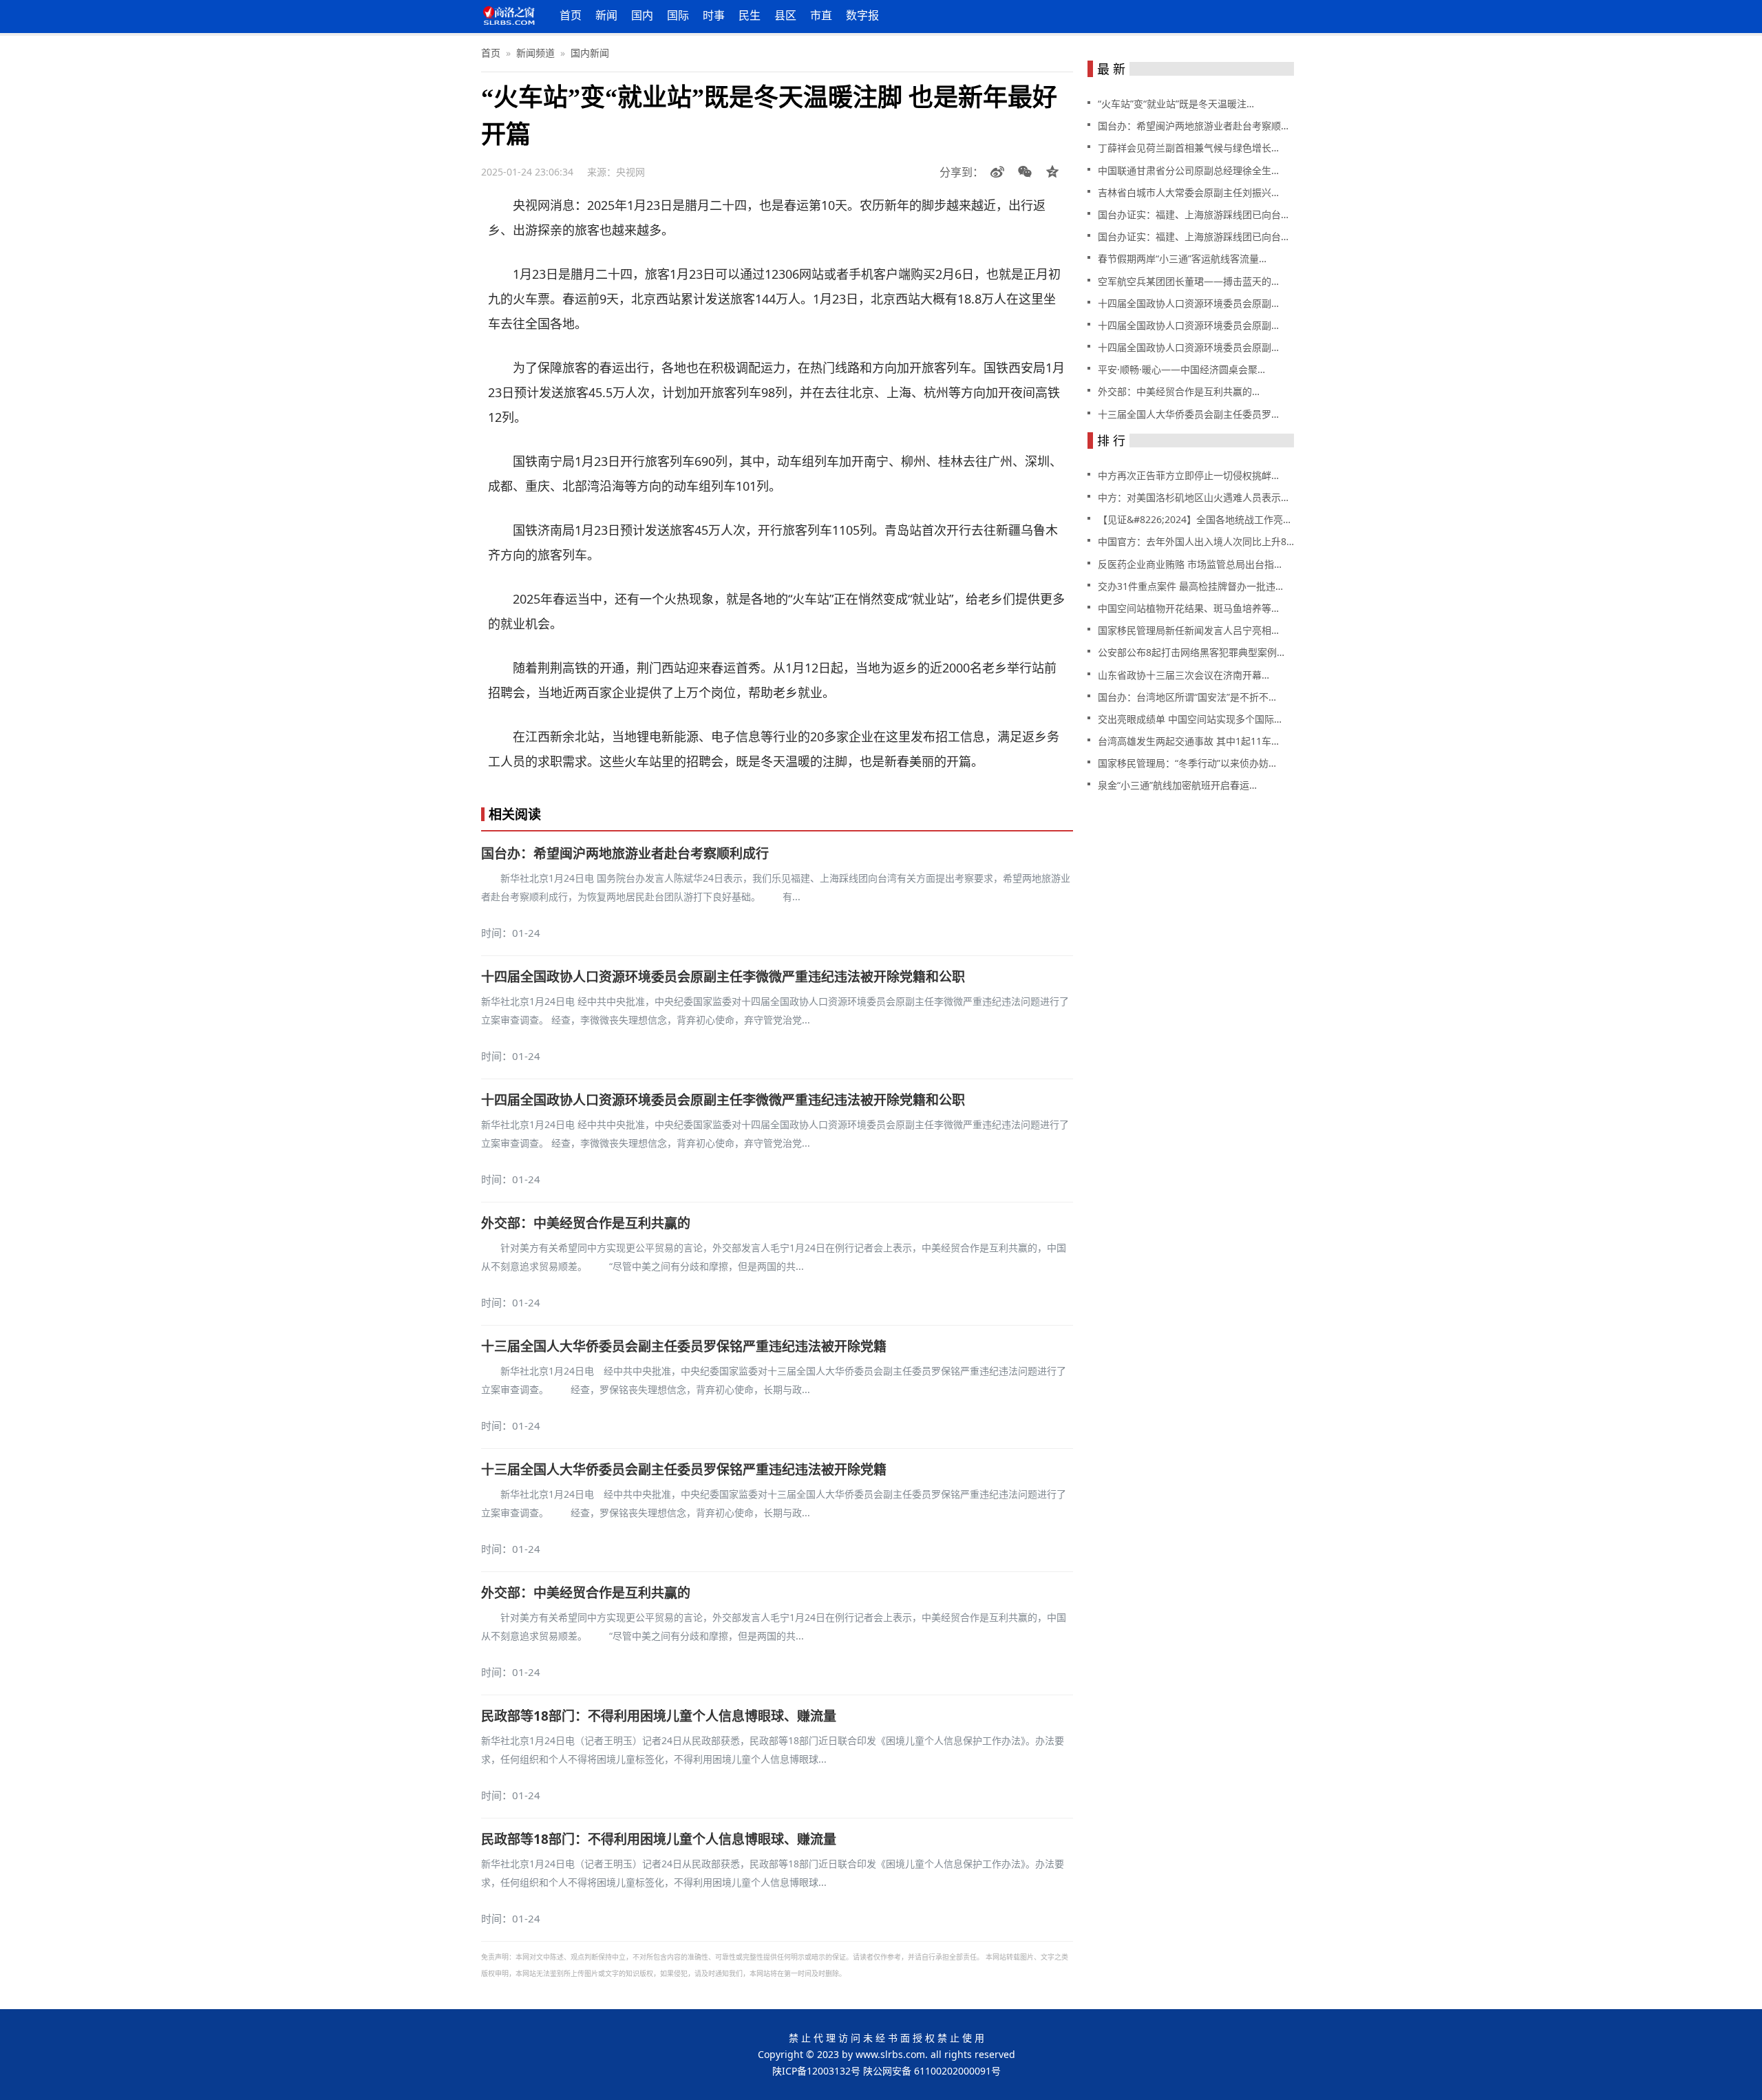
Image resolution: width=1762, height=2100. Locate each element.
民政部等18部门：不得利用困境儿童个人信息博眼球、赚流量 (659, 1716)
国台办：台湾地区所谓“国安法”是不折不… (1187, 697)
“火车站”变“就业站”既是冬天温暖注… (1176, 104)
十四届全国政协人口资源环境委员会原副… (1188, 303)
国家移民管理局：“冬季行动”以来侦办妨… (1187, 763)
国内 (642, 15)
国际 (678, 15)
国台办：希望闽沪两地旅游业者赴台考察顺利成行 (625, 853)
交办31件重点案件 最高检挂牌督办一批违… (1190, 586)
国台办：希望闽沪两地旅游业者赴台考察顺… (1193, 126)
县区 (785, 15)
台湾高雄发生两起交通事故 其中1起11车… (1188, 741)
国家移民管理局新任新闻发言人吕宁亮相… (1188, 630)
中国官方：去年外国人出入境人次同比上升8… (1196, 541)
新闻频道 (535, 53)
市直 (821, 15)
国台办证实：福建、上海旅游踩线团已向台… (1193, 214)
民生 (750, 15)
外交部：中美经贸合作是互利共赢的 (586, 1223)
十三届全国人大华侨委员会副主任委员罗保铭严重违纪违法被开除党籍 (684, 1346)
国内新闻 (590, 53)
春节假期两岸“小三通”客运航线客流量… (1182, 258)
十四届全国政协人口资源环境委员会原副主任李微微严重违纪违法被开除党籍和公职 (723, 977)
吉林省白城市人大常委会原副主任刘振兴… (1188, 192)
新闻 (606, 15)
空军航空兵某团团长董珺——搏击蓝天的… (1188, 281)
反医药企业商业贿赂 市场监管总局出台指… (1190, 564)
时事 (714, 15)
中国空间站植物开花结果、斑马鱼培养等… (1188, 608)
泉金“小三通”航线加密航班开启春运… (1177, 785)
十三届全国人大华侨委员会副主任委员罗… (1188, 414)
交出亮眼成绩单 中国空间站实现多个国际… (1190, 719)
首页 (571, 15)
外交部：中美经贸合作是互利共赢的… (1179, 391)
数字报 (862, 15)
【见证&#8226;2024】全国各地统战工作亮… (1194, 519)
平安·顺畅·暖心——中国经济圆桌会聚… (1181, 369)
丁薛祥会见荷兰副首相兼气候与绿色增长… (1188, 148)
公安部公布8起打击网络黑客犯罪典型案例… (1191, 652)
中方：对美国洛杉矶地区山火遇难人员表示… (1193, 497)
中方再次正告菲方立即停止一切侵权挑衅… (1188, 475)
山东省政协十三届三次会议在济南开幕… (1183, 675)
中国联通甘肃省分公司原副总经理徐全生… (1188, 170)
